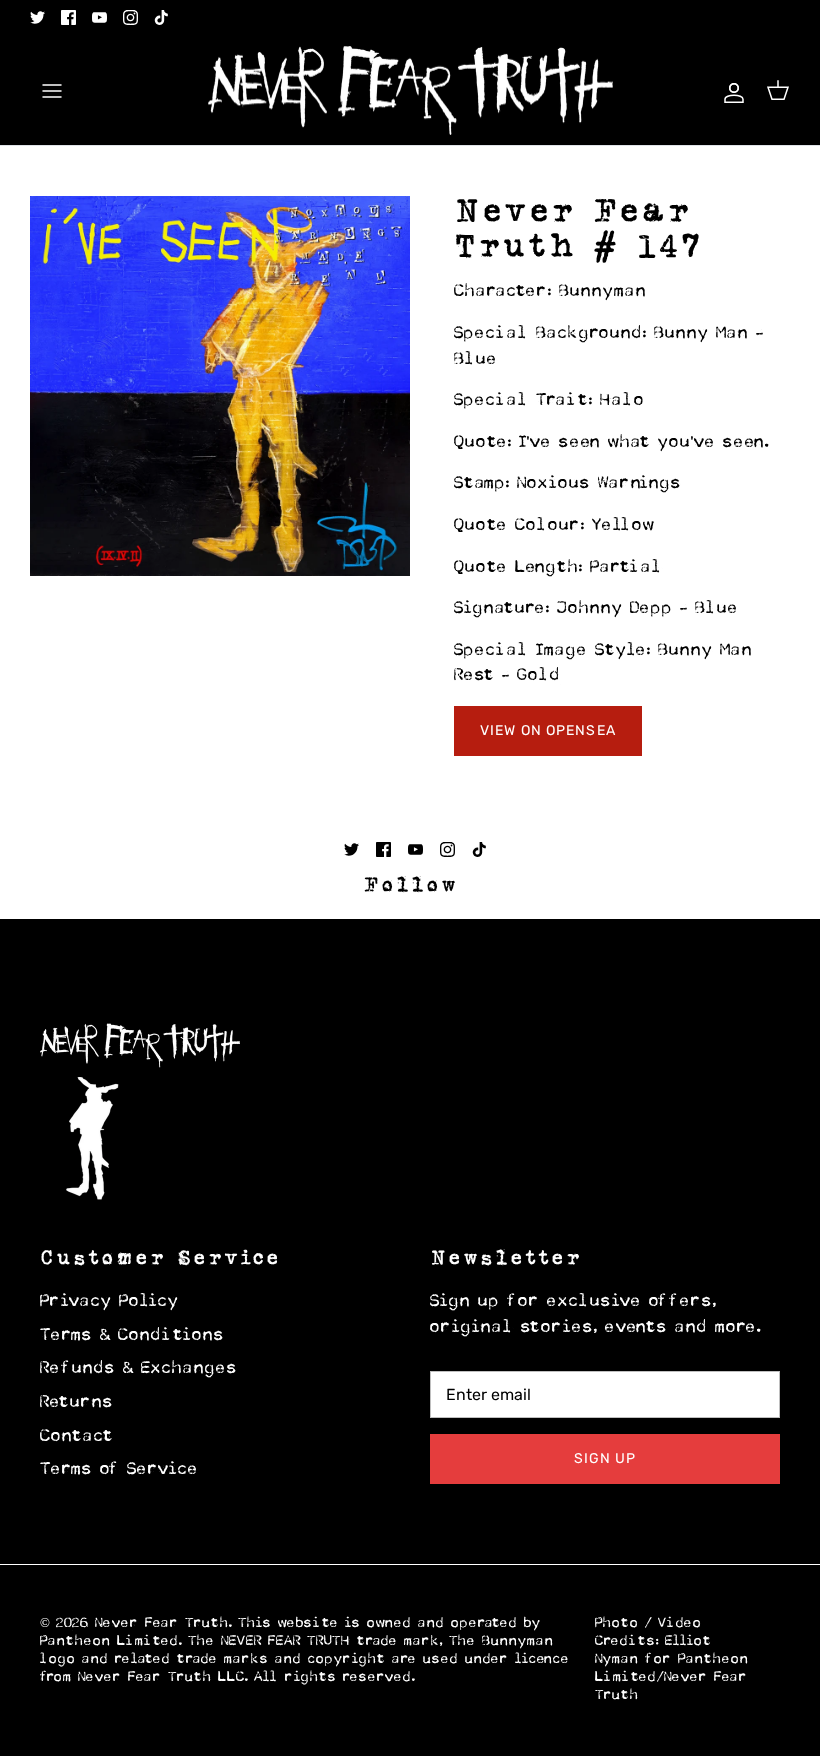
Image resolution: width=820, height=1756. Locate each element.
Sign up (605, 1458)
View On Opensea (548, 730)
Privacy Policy (109, 1302)
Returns (77, 1403)
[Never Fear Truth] (410, 91)
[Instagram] (130, 17)
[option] (220, 386)
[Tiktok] (161, 17)
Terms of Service (119, 1470)
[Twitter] (37, 17)
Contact (77, 1437)
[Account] (730, 90)
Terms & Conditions (132, 1336)
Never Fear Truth (162, 1623)
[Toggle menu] (52, 91)
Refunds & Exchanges (139, 1369)
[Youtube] (99, 17)
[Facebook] (68, 17)
